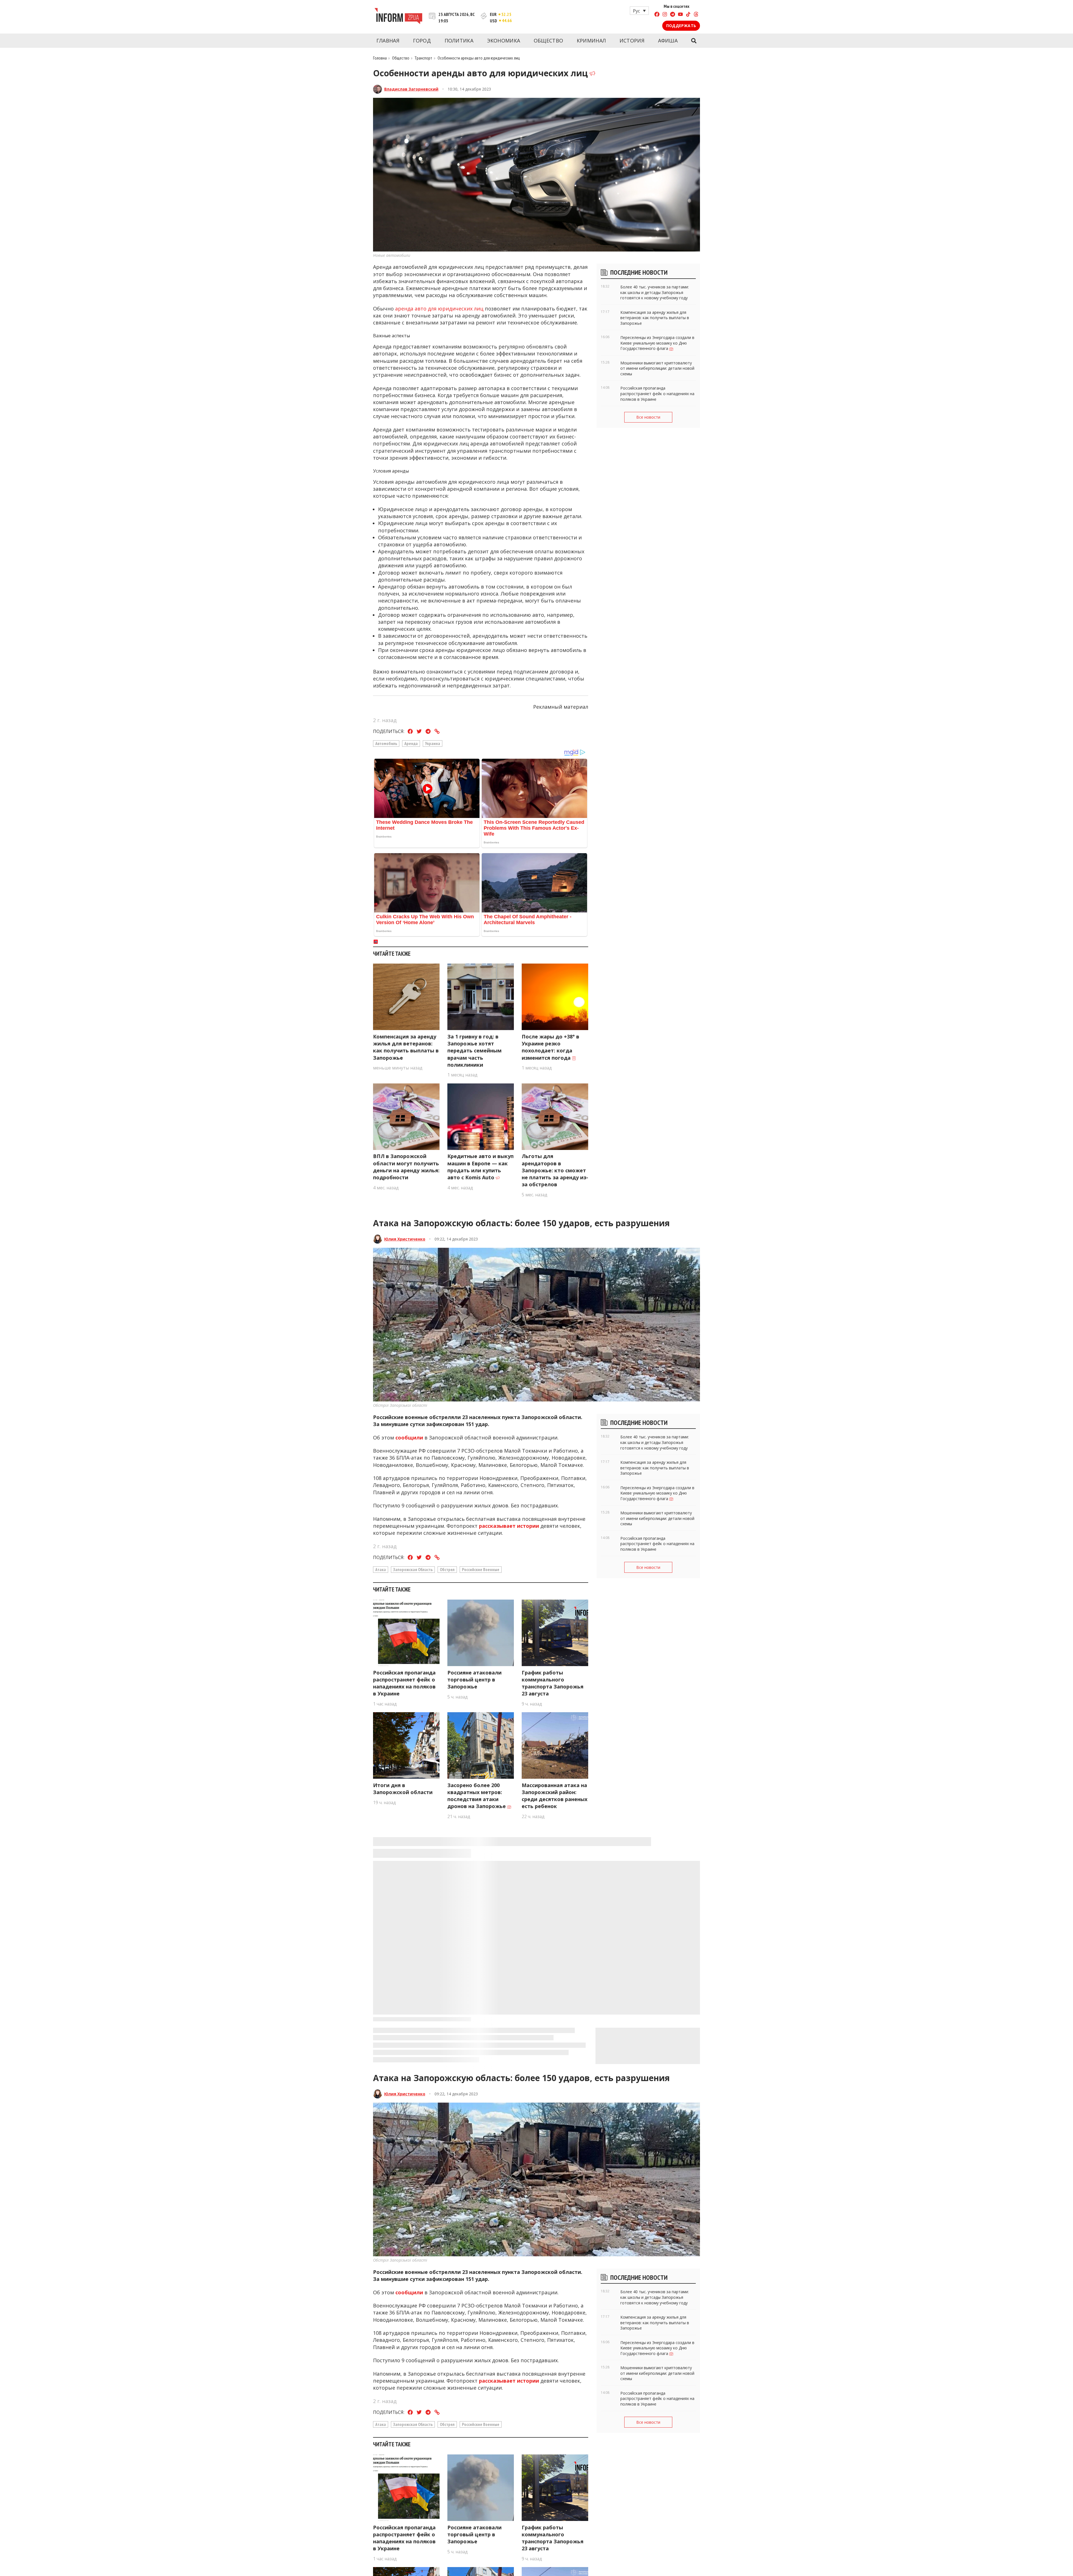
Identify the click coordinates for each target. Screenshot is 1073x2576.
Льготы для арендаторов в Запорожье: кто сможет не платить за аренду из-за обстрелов (555, 1170)
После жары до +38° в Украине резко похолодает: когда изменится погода (550, 1047)
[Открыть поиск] (694, 41)
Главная (388, 41)
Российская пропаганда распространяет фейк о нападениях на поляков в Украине (404, 1683)
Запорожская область (413, 1569)
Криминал (591, 41)
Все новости (648, 417)
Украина (433, 743)
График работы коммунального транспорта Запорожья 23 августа (553, 1683)
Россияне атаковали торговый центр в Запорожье (474, 1680)
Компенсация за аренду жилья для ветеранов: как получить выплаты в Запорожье (406, 1047)
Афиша (668, 41)
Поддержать (681, 26)
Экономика (504, 41)
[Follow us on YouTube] (680, 15)
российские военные (481, 1569)
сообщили (409, 1438)
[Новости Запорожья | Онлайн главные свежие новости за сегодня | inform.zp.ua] (398, 17)
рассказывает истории (509, 1526)
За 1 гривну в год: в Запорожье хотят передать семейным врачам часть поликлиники (474, 1051)
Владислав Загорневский (411, 89)
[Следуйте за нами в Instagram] (665, 15)
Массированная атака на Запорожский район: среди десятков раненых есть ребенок (555, 1796)
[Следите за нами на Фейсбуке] (657, 15)
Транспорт (423, 58)
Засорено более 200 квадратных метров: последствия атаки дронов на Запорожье (477, 1796)
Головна (380, 58)
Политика (459, 41)
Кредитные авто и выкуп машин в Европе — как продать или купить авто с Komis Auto (480, 1167)
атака (381, 1569)
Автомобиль (386, 743)
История (632, 41)
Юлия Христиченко (405, 1239)
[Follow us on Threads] (696, 15)
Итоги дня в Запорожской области (403, 1789)
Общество (548, 41)
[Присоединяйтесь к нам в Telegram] (673, 15)
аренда (411, 743)
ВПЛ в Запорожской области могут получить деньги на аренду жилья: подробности (406, 1167)
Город (422, 41)
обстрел (447, 1569)
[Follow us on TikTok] (688, 15)
